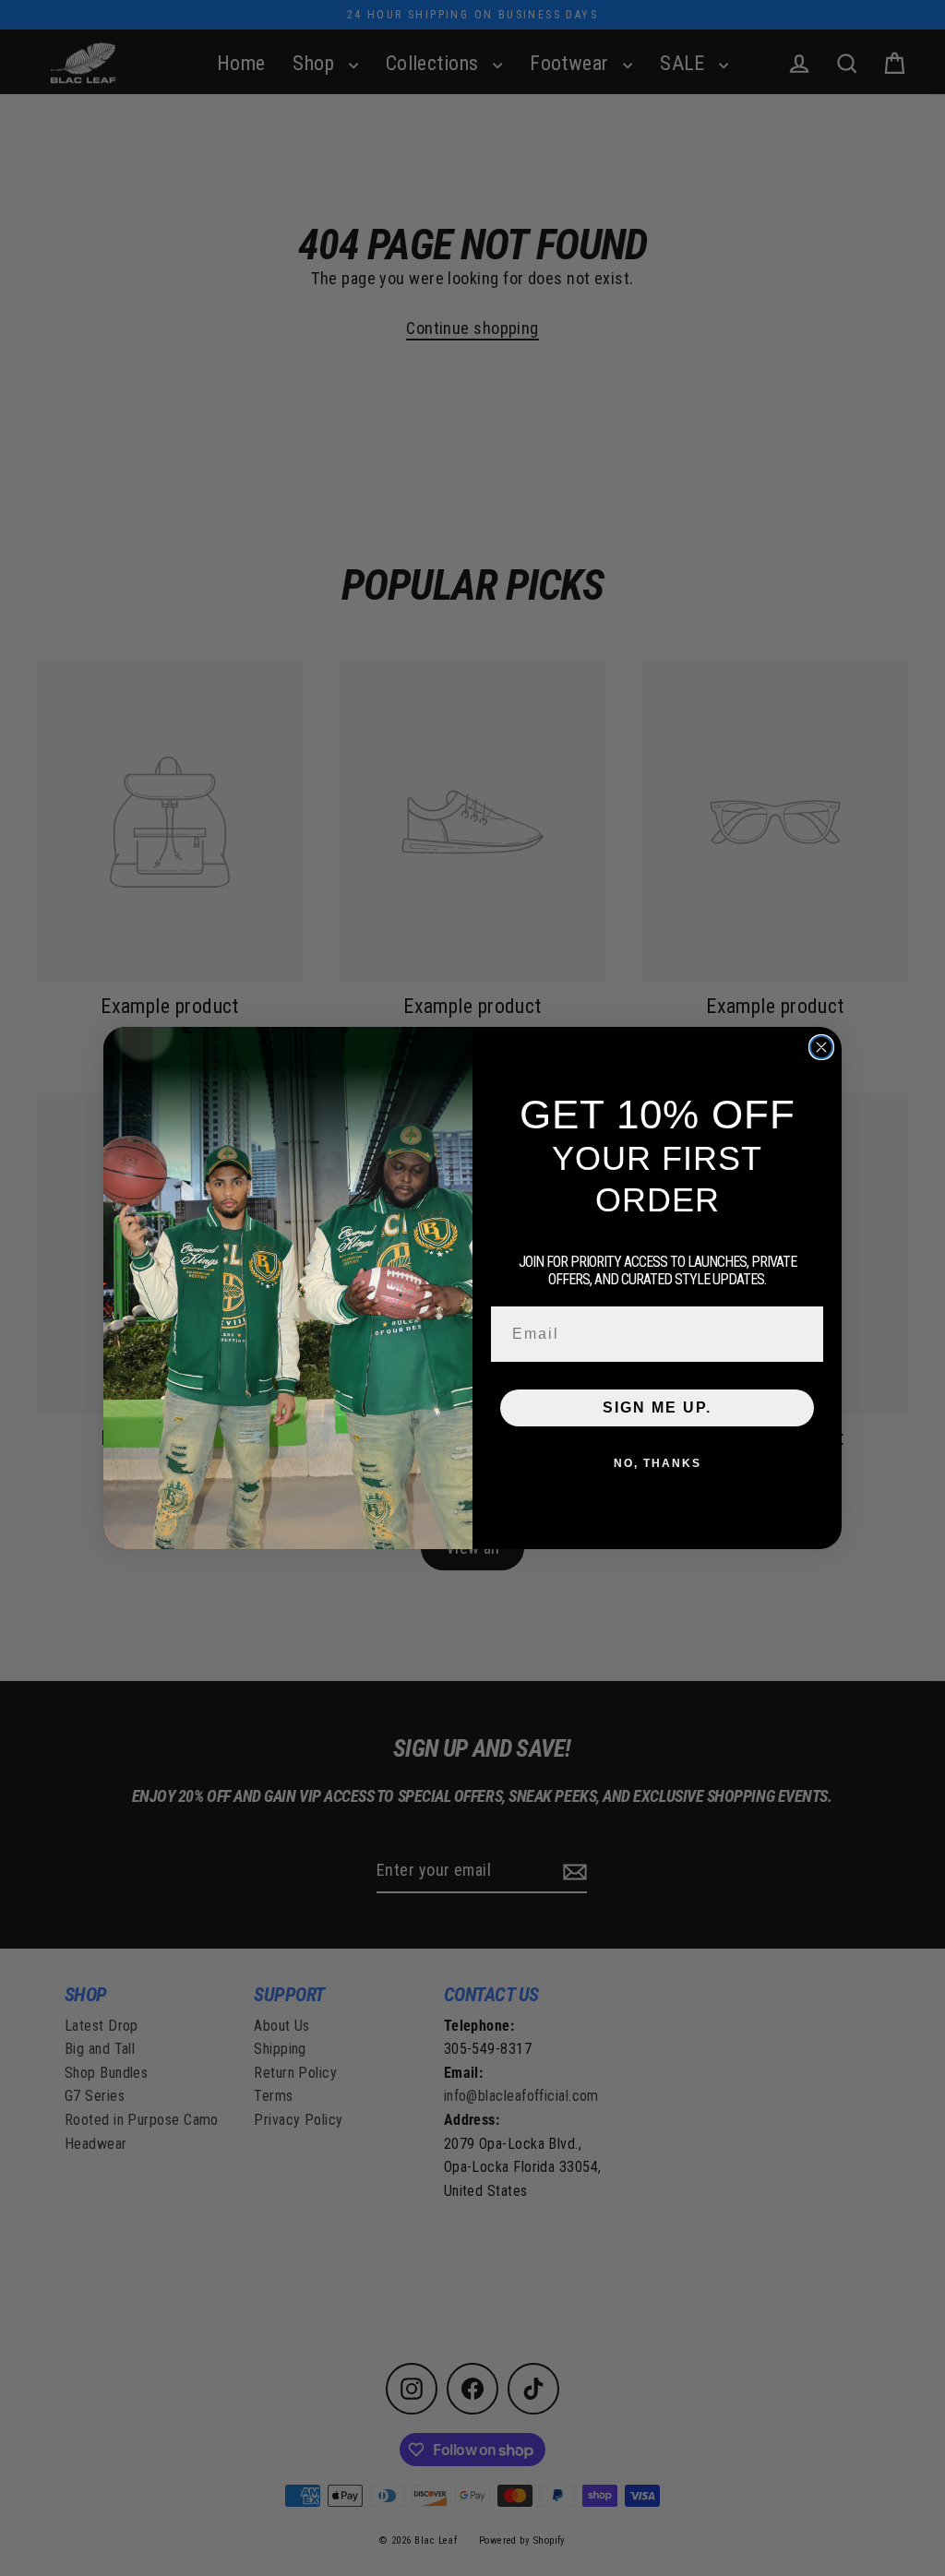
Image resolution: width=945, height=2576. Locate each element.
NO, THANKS (658, 1463)
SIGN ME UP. (657, 1407)
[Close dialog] (821, 1047)
